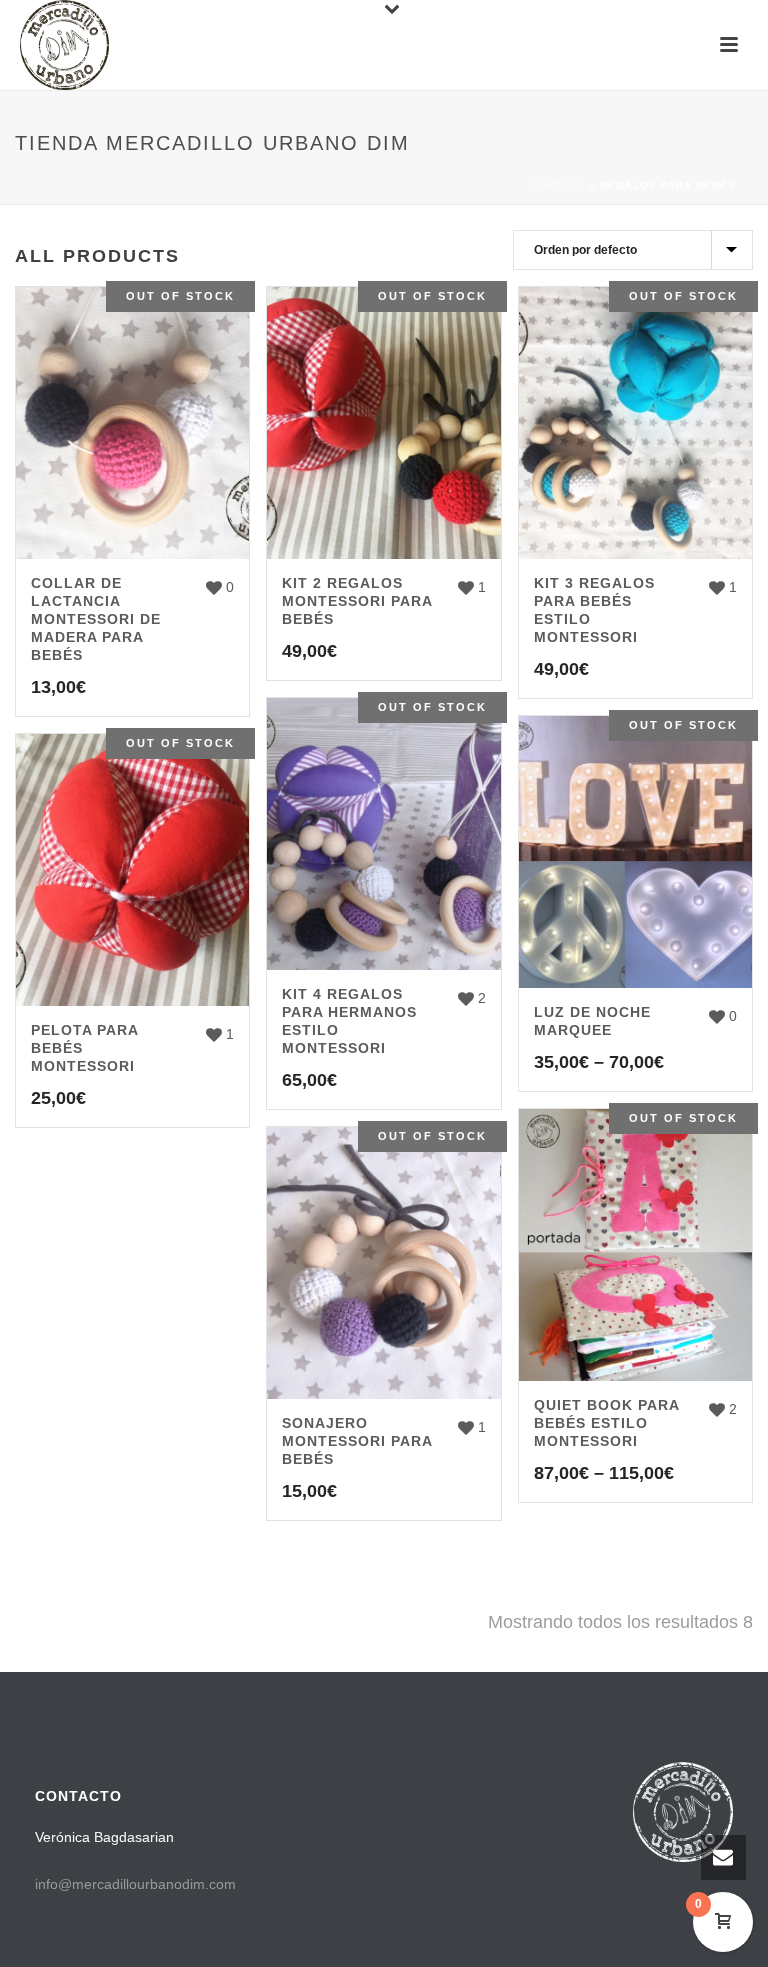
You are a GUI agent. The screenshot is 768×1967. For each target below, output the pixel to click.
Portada (557, 185)
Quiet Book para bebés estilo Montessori (606, 1423)
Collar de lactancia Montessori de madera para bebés (96, 619)
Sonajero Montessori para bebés (357, 1441)
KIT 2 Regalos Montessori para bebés (357, 601)
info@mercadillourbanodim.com (135, 1884)
